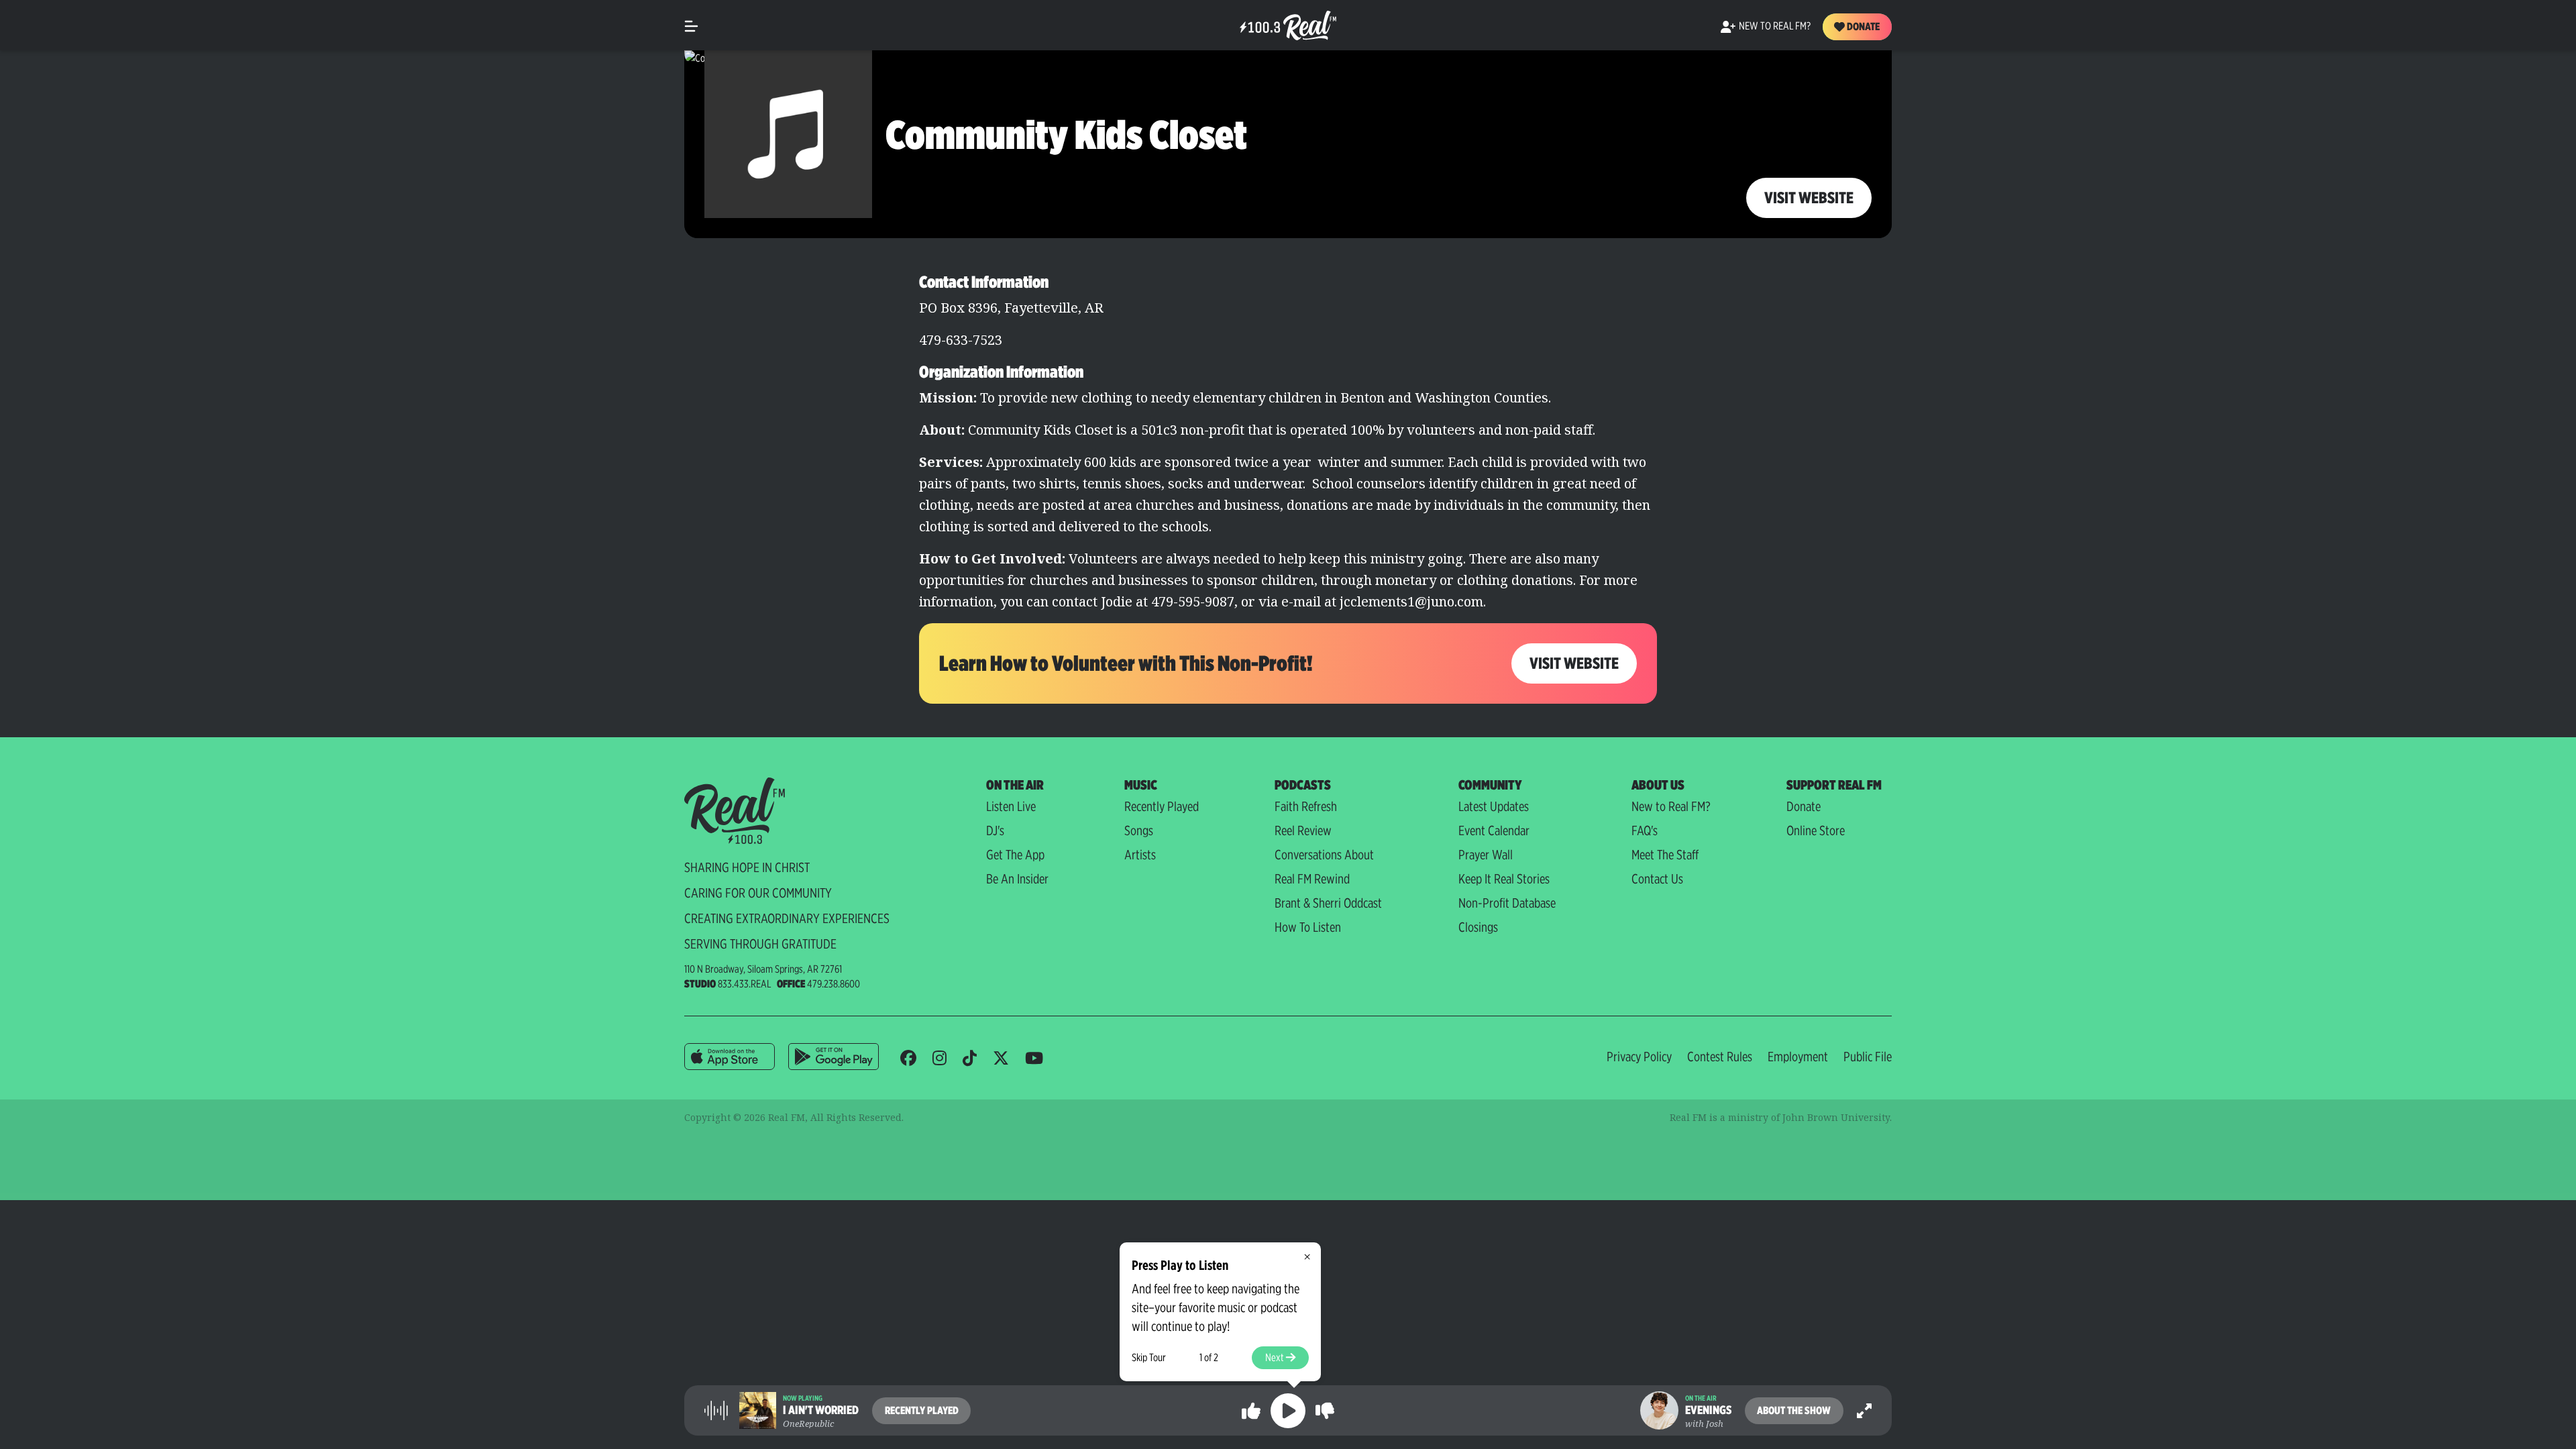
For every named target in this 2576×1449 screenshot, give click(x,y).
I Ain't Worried (821, 1410)
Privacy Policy (1639, 1057)
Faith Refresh (1306, 806)
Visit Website (1809, 198)
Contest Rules (1720, 1057)
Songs (1139, 830)
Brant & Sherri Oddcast (1328, 903)
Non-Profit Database (1507, 903)
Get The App (1015, 855)
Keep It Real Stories (1504, 879)
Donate (1862, 26)
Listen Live (1011, 806)
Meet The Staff (1665, 855)
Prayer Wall (1486, 855)
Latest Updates (1494, 806)
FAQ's (1645, 830)
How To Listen (1308, 927)
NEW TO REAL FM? (1775, 26)
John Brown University (1836, 1117)
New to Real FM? (1671, 806)
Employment (1798, 1057)
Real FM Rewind (1312, 879)
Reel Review (1303, 830)
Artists (1140, 855)
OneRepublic (808, 1424)
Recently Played (1162, 806)
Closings (1478, 927)
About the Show (1794, 1410)
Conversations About (1324, 855)
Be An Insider (1017, 879)
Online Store (1816, 830)
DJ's (995, 830)
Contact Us (1657, 879)
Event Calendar (1494, 830)
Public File (1868, 1057)
